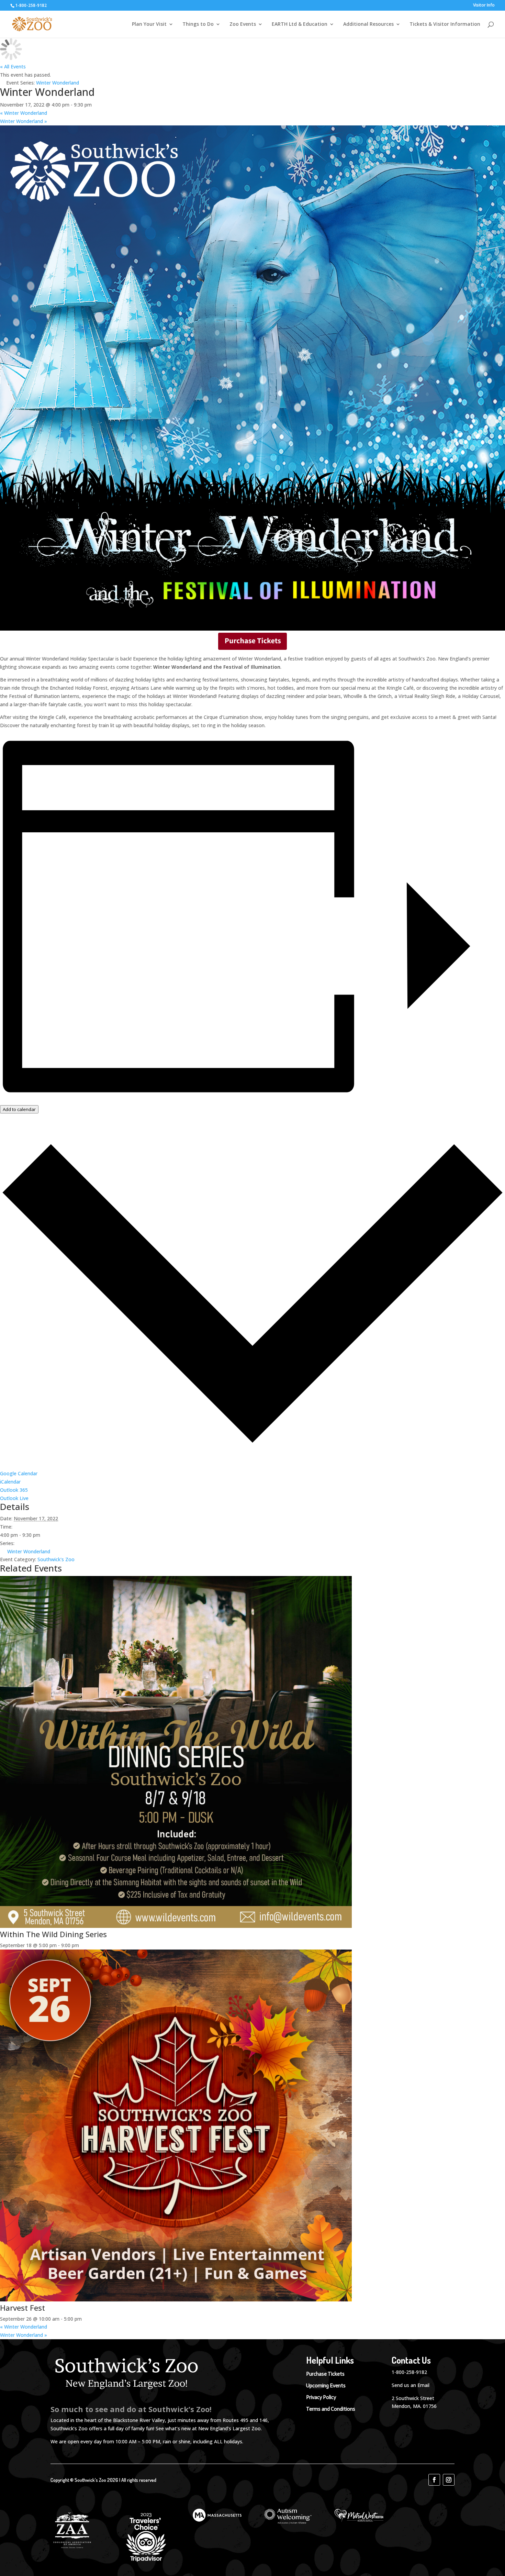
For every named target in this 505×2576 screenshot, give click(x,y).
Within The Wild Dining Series (53, 1934)
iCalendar (10, 1482)
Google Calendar (19, 1473)
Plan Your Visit (149, 24)
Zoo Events (243, 24)
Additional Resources (368, 24)
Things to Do (198, 24)
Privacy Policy (321, 2397)
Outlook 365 (14, 1490)
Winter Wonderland (24, 113)
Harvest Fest (23, 2308)
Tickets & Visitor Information (445, 24)
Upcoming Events (326, 2386)
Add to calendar (19, 1109)
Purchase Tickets (325, 2374)
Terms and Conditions (331, 2409)
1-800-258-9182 (409, 2372)
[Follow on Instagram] (449, 2480)
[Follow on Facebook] (434, 2480)
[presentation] (176, 1926)
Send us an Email (411, 2385)
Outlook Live (14, 1498)
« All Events (13, 66)
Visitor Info (484, 5)
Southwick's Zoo (56, 1559)
